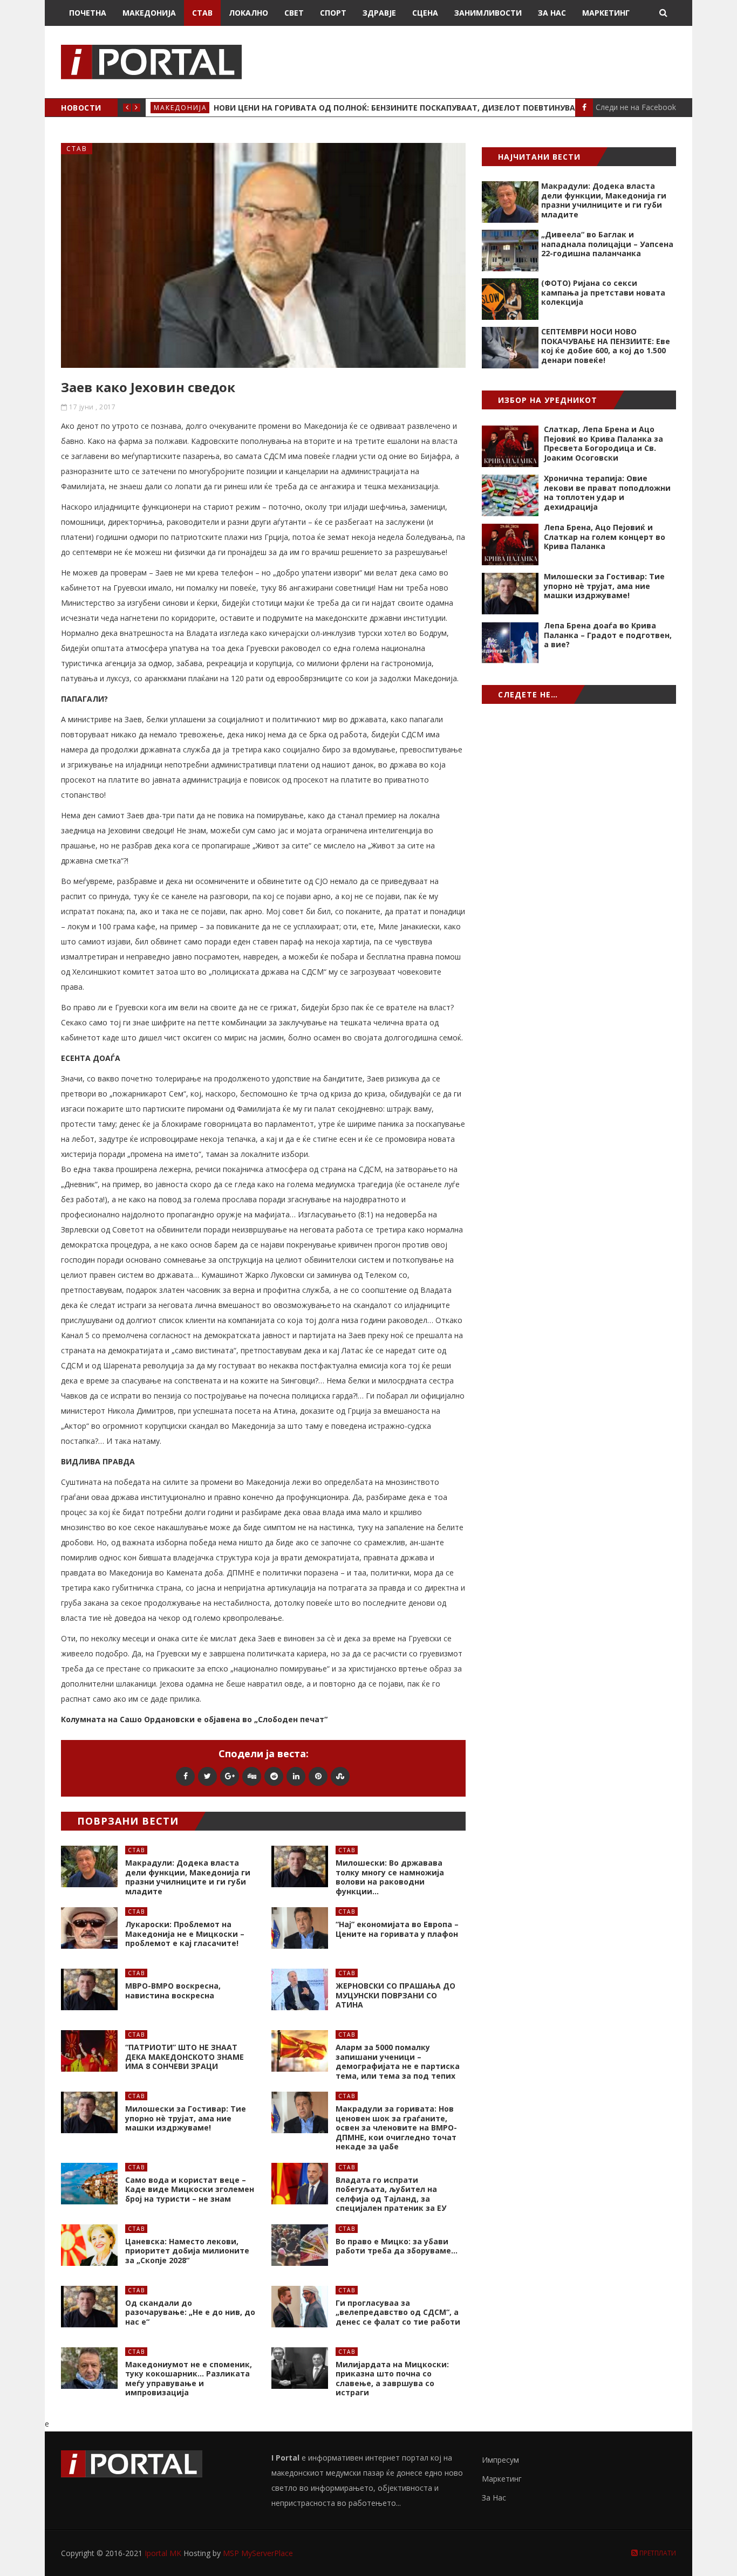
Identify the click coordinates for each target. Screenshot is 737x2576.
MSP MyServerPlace (258, 2553)
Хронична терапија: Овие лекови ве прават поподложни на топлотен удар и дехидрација (607, 492)
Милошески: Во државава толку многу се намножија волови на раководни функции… (390, 1877)
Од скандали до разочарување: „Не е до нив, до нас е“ (190, 2312)
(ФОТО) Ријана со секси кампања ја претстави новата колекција (603, 292)
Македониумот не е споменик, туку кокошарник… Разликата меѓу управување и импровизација (189, 2379)
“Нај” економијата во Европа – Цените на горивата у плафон (397, 1929)
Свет (294, 13)
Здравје (379, 13)
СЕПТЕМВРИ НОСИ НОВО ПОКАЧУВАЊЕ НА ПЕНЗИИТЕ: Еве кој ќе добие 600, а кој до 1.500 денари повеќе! (606, 346)
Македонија (149, 13)
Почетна (88, 13)
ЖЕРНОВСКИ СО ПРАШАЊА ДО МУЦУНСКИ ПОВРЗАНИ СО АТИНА (395, 1995)
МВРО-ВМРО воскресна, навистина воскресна (173, 1991)
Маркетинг (606, 13)
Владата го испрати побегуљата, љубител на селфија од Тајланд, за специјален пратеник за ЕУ (391, 2194)
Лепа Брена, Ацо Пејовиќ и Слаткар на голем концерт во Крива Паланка (605, 537)
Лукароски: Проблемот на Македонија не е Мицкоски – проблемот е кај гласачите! (185, 1934)
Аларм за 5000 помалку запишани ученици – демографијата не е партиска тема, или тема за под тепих (398, 2061)
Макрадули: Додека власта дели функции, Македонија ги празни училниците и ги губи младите (188, 1877)
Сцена (425, 13)
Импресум (500, 2460)
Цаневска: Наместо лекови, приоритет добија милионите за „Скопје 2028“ (187, 2251)
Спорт (333, 13)
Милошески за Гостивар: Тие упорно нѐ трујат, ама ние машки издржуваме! (186, 2118)
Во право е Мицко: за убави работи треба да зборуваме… (397, 2246)
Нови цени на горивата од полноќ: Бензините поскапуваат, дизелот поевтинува (394, 108)
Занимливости (488, 13)
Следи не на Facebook (636, 107)
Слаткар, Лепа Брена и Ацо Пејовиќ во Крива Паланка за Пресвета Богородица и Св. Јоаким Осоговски (603, 443)
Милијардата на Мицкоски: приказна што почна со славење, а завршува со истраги (392, 2379)
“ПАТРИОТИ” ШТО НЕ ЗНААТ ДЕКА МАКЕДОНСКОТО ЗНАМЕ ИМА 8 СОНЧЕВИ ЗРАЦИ (185, 2057)
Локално (248, 13)
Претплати (657, 2553)
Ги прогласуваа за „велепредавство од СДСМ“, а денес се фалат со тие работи (398, 2312)
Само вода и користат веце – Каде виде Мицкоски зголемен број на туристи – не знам (190, 2189)
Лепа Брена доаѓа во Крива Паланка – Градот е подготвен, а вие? (608, 635)
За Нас (552, 13)
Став (202, 13)
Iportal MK (164, 2553)
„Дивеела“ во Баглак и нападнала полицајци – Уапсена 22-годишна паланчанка (607, 244)
